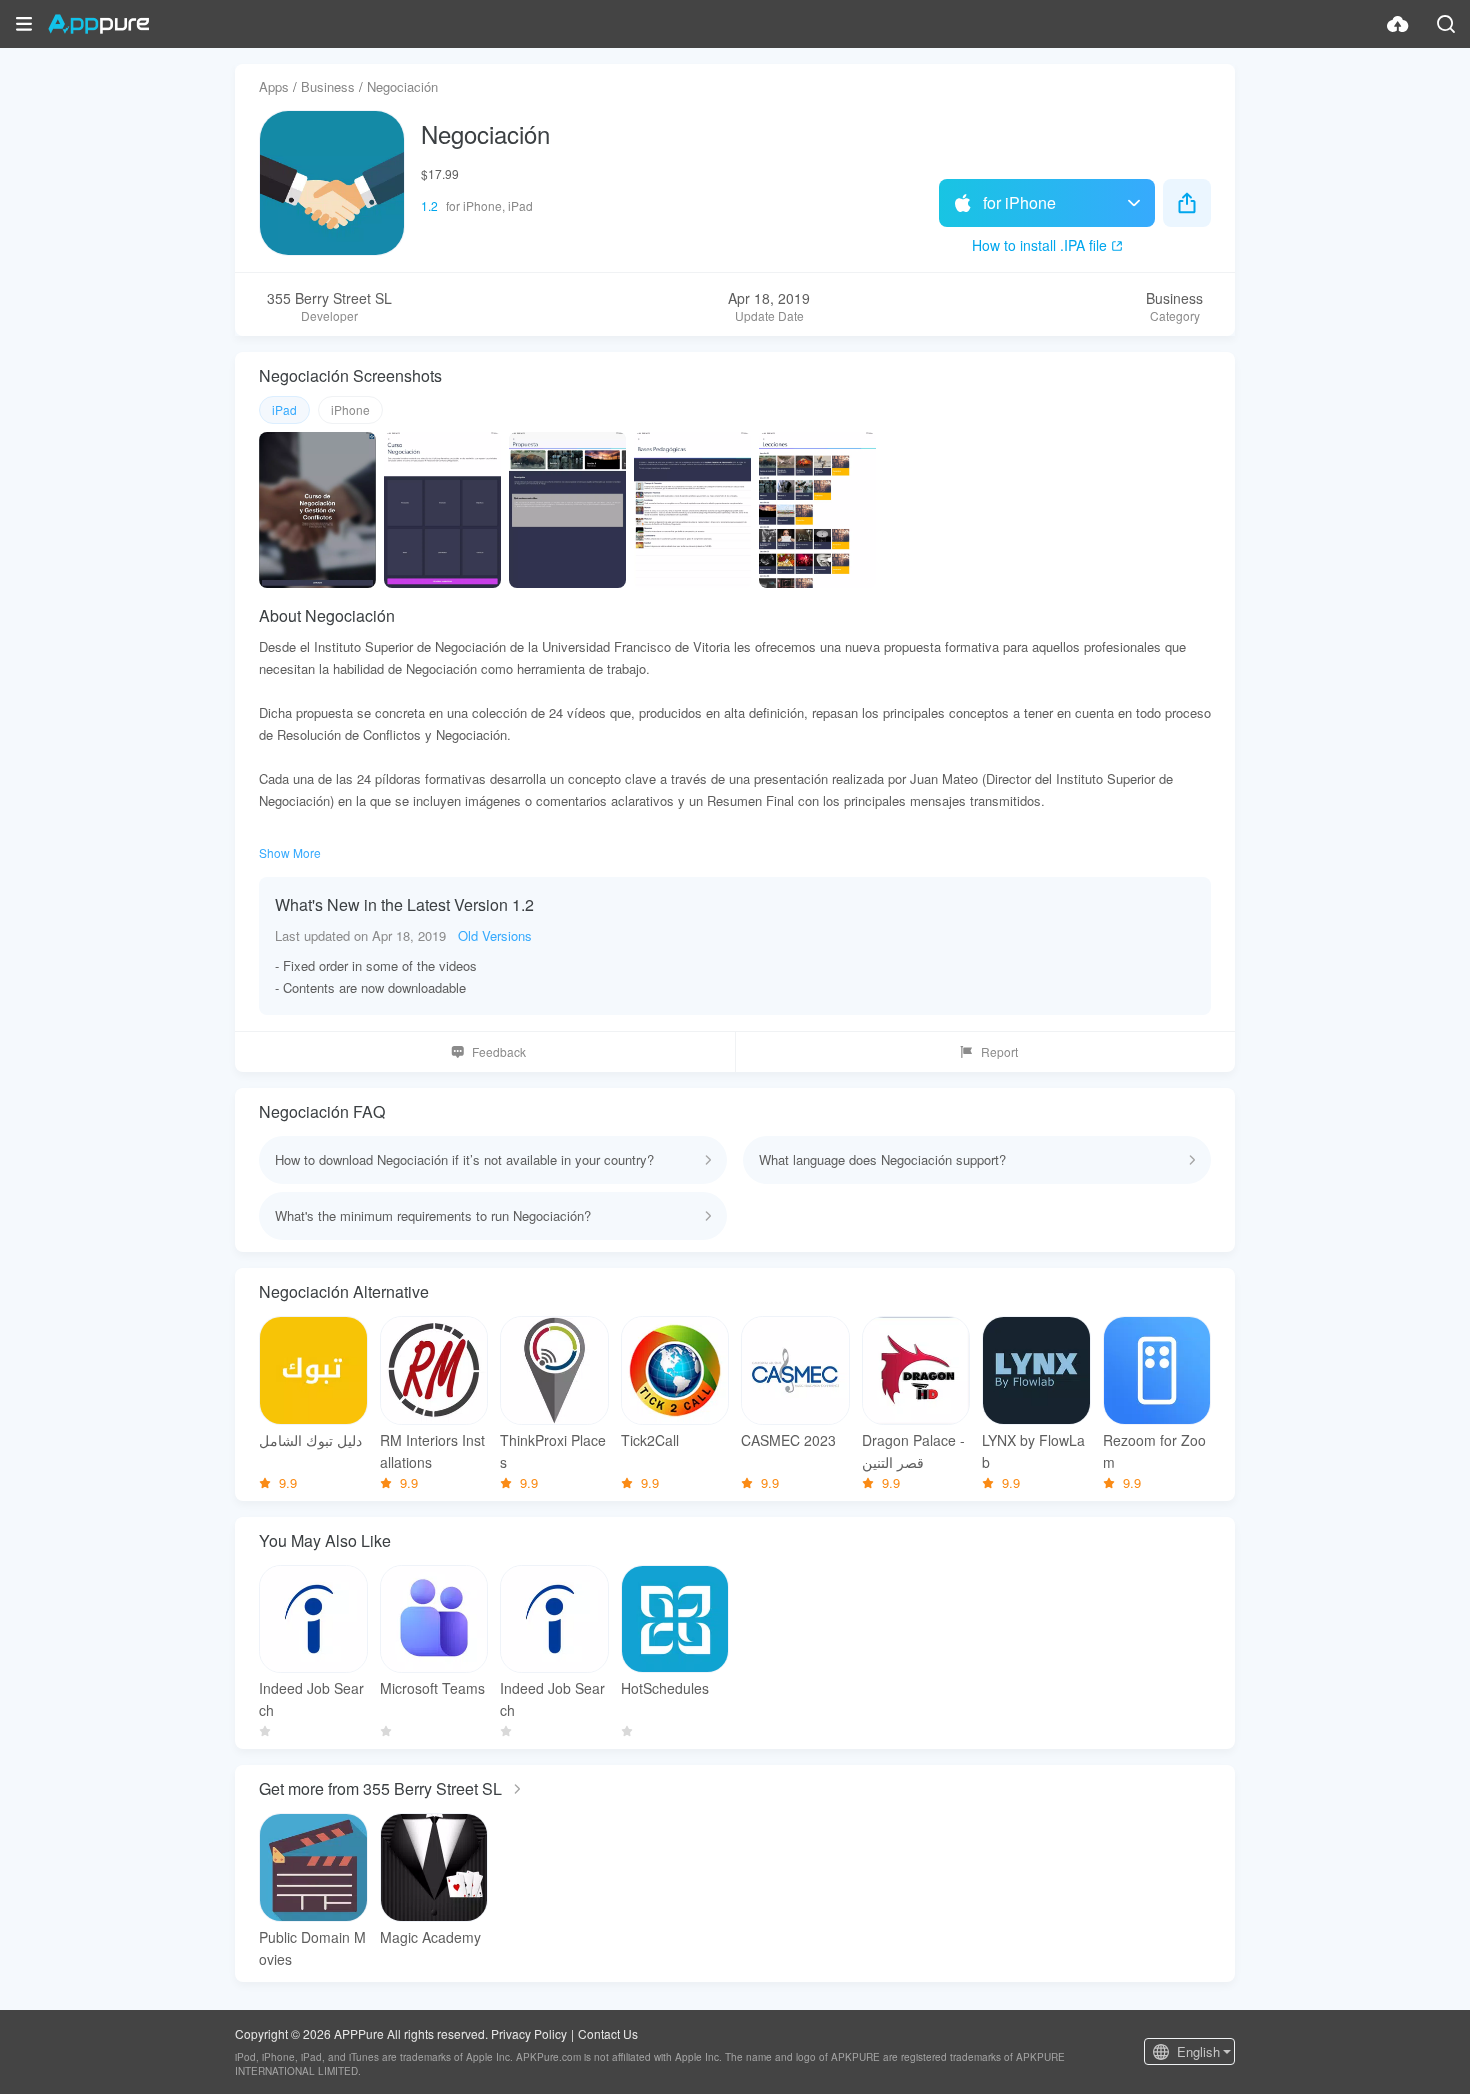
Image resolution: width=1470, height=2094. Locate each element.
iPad (284, 409)
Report (999, 1051)
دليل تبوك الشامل (310, 1440)
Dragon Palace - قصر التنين (913, 1451)
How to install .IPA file (1039, 245)
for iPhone (1019, 202)
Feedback (499, 1051)
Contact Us (608, 2033)
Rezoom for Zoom (1154, 1451)
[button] (24, 24)
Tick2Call (650, 1440)
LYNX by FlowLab (1033, 1451)
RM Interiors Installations (432, 1451)
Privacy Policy (529, 2033)
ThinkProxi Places (553, 1451)
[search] (1446, 24)
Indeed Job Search (311, 1699)
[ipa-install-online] (1398, 24)
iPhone (350, 409)
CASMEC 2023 (788, 1440)
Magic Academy (430, 1937)
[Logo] (98, 24)
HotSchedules (665, 1688)
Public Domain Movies (312, 1948)
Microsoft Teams (432, 1688)
